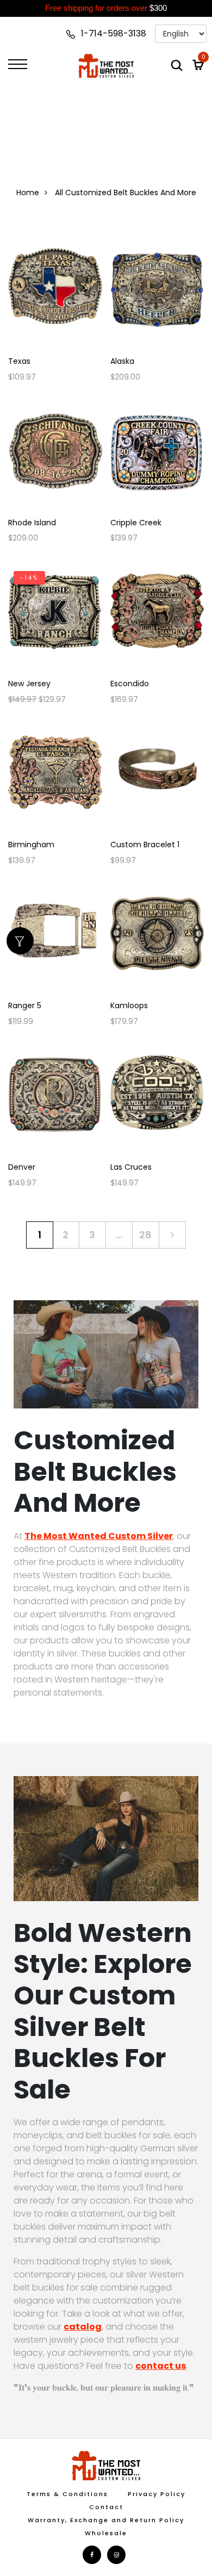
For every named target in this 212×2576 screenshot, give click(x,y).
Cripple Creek (136, 523)
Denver (22, 1167)
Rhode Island (32, 523)
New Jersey (29, 684)
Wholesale (106, 2533)
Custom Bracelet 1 (145, 845)
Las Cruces (131, 1167)
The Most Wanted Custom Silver (99, 1536)
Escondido (130, 684)
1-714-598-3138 (113, 33)
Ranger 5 (25, 1006)
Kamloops (129, 1006)
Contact (106, 2507)
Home (28, 193)
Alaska (122, 361)
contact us (161, 2366)
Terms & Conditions (67, 2494)
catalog (83, 2327)
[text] (106, 8)
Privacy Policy (157, 2494)
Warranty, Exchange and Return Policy (106, 2520)
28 (145, 1235)
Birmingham (31, 845)
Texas (19, 361)
